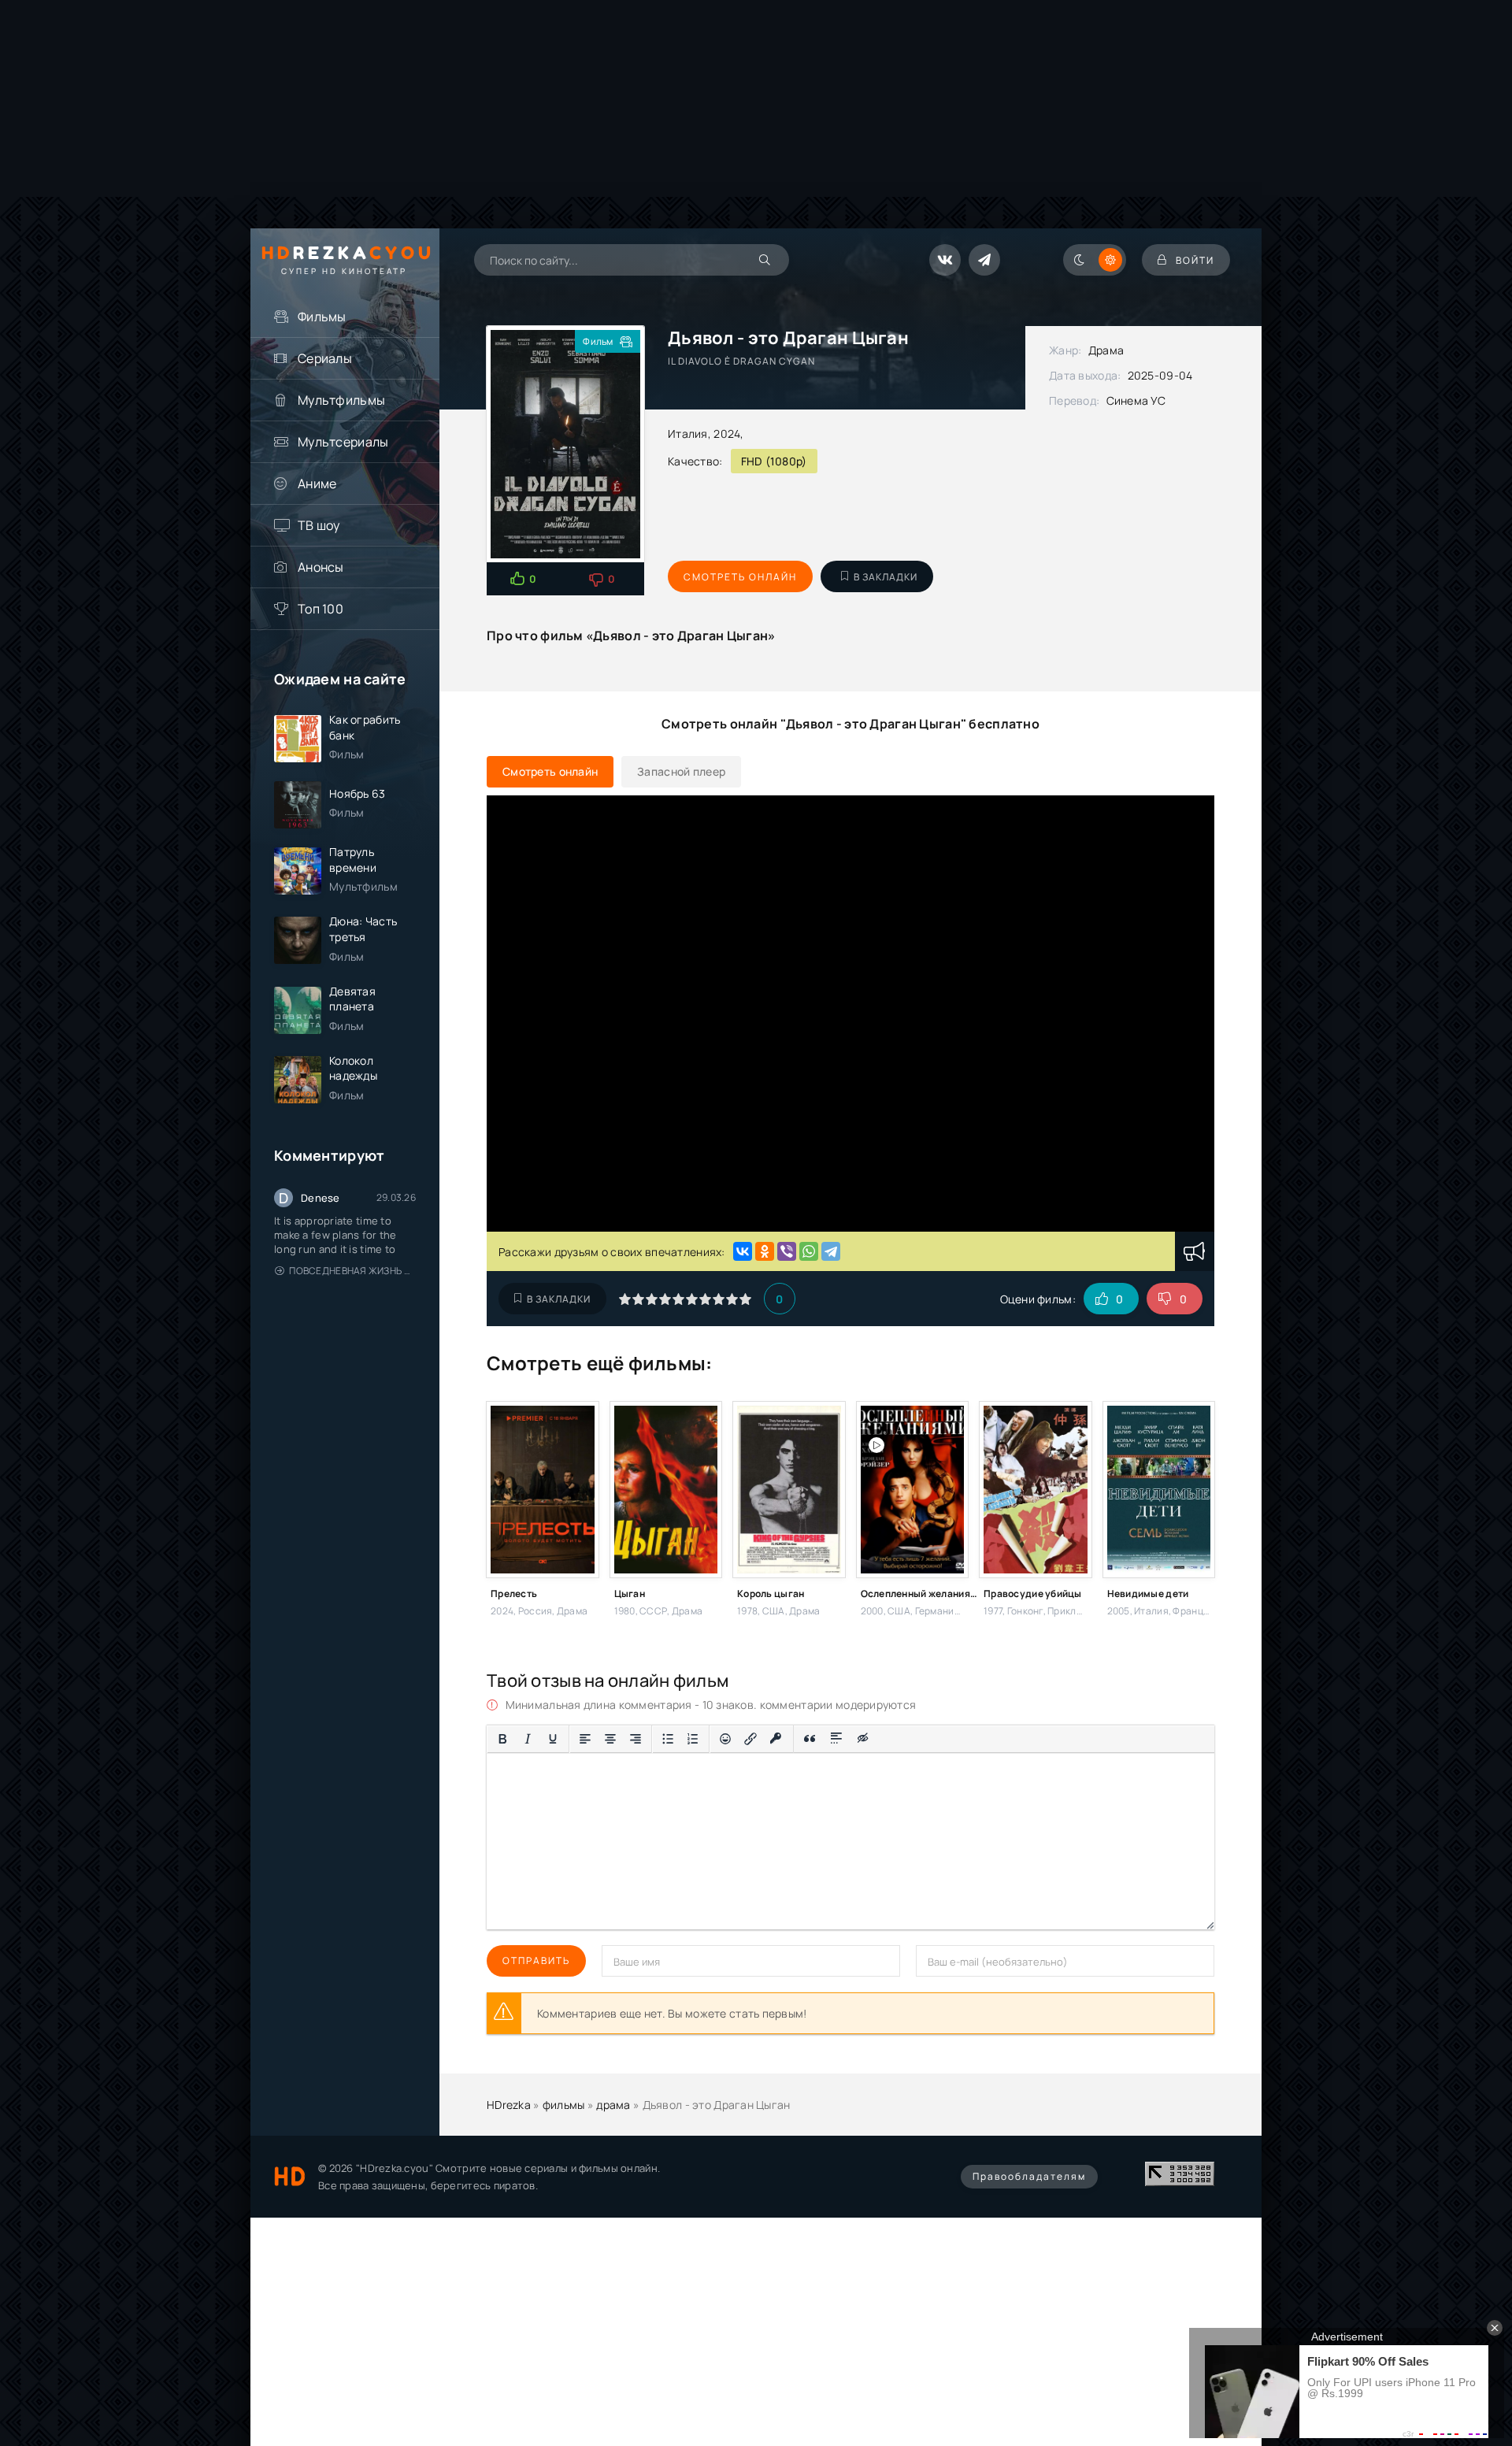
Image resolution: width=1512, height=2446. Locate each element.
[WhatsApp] (809, 1251)
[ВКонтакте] (743, 1251)
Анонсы (321, 567)
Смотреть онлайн (740, 577)
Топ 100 (321, 609)
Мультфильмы (341, 400)
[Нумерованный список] (693, 1739)
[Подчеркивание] (553, 1739)
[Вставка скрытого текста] (863, 1739)
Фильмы (322, 317)
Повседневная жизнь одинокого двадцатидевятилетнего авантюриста (352, 1271)
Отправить (536, 1961)
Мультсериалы (343, 442)
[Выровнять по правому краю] (636, 1739)
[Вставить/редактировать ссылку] (750, 1739)
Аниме (317, 484)
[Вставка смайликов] (725, 1739)
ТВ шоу (319, 525)
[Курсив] (528, 1739)
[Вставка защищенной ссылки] (776, 1739)
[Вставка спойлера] (837, 1739)
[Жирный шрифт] (502, 1739)
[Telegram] (831, 1251)
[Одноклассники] (765, 1251)
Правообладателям (1029, 2176)
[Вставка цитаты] (810, 1739)
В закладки (886, 577)
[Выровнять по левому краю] (585, 1739)
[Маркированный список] (668, 1739)
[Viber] (787, 1251)
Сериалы (325, 358)
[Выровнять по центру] (610, 1739)
